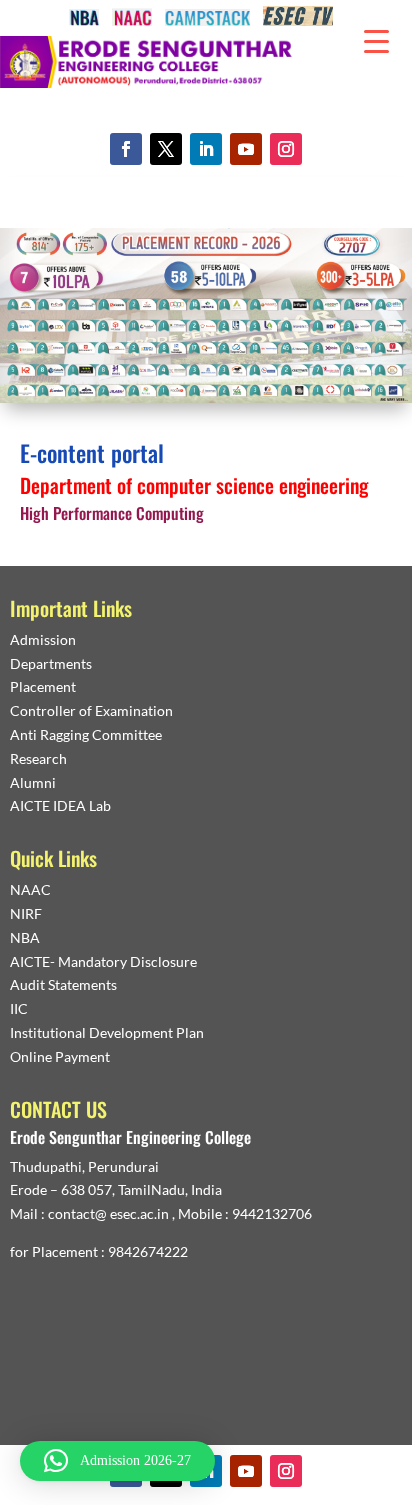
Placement (43, 686)
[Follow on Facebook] (126, 149)
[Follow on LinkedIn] (206, 149)
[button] (117, 1461)
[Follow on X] (166, 149)
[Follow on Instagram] (286, 149)
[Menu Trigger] (376, 40)
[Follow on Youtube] (246, 149)
